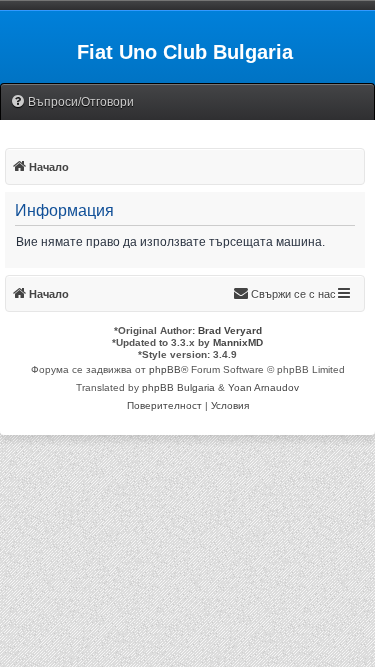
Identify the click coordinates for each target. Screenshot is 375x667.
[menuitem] (72, 102)
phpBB (165, 369)
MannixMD (238, 342)
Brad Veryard (230, 330)
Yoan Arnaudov (263, 387)
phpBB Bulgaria (178, 387)
